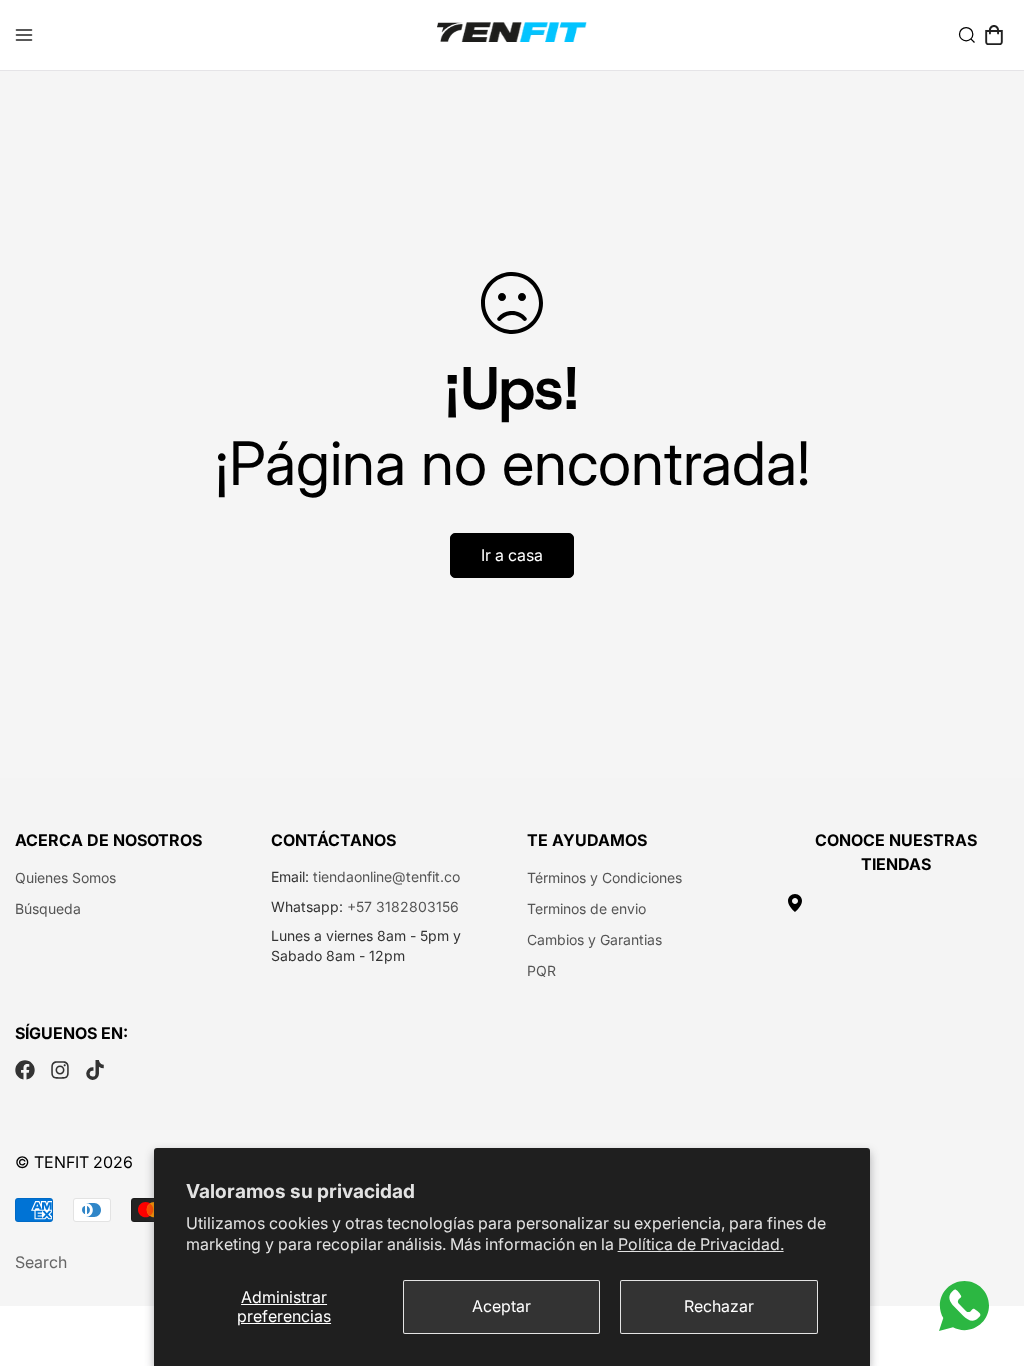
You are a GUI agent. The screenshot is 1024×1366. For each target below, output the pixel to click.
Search (41, 1262)
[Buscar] (967, 35)
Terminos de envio (586, 908)
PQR (541, 970)
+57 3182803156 (403, 906)
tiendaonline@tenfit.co (386, 876)
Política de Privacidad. (701, 1244)
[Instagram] (60, 1070)
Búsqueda (48, 908)
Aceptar (501, 1306)
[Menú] (24, 35)
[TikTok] (95, 1070)
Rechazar (719, 1306)
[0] (994, 35)
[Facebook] (25, 1070)
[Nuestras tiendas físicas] (896, 903)
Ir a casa (512, 555)
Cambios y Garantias (594, 939)
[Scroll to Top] (985, 1257)
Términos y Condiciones (604, 877)
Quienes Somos (65, 877)
